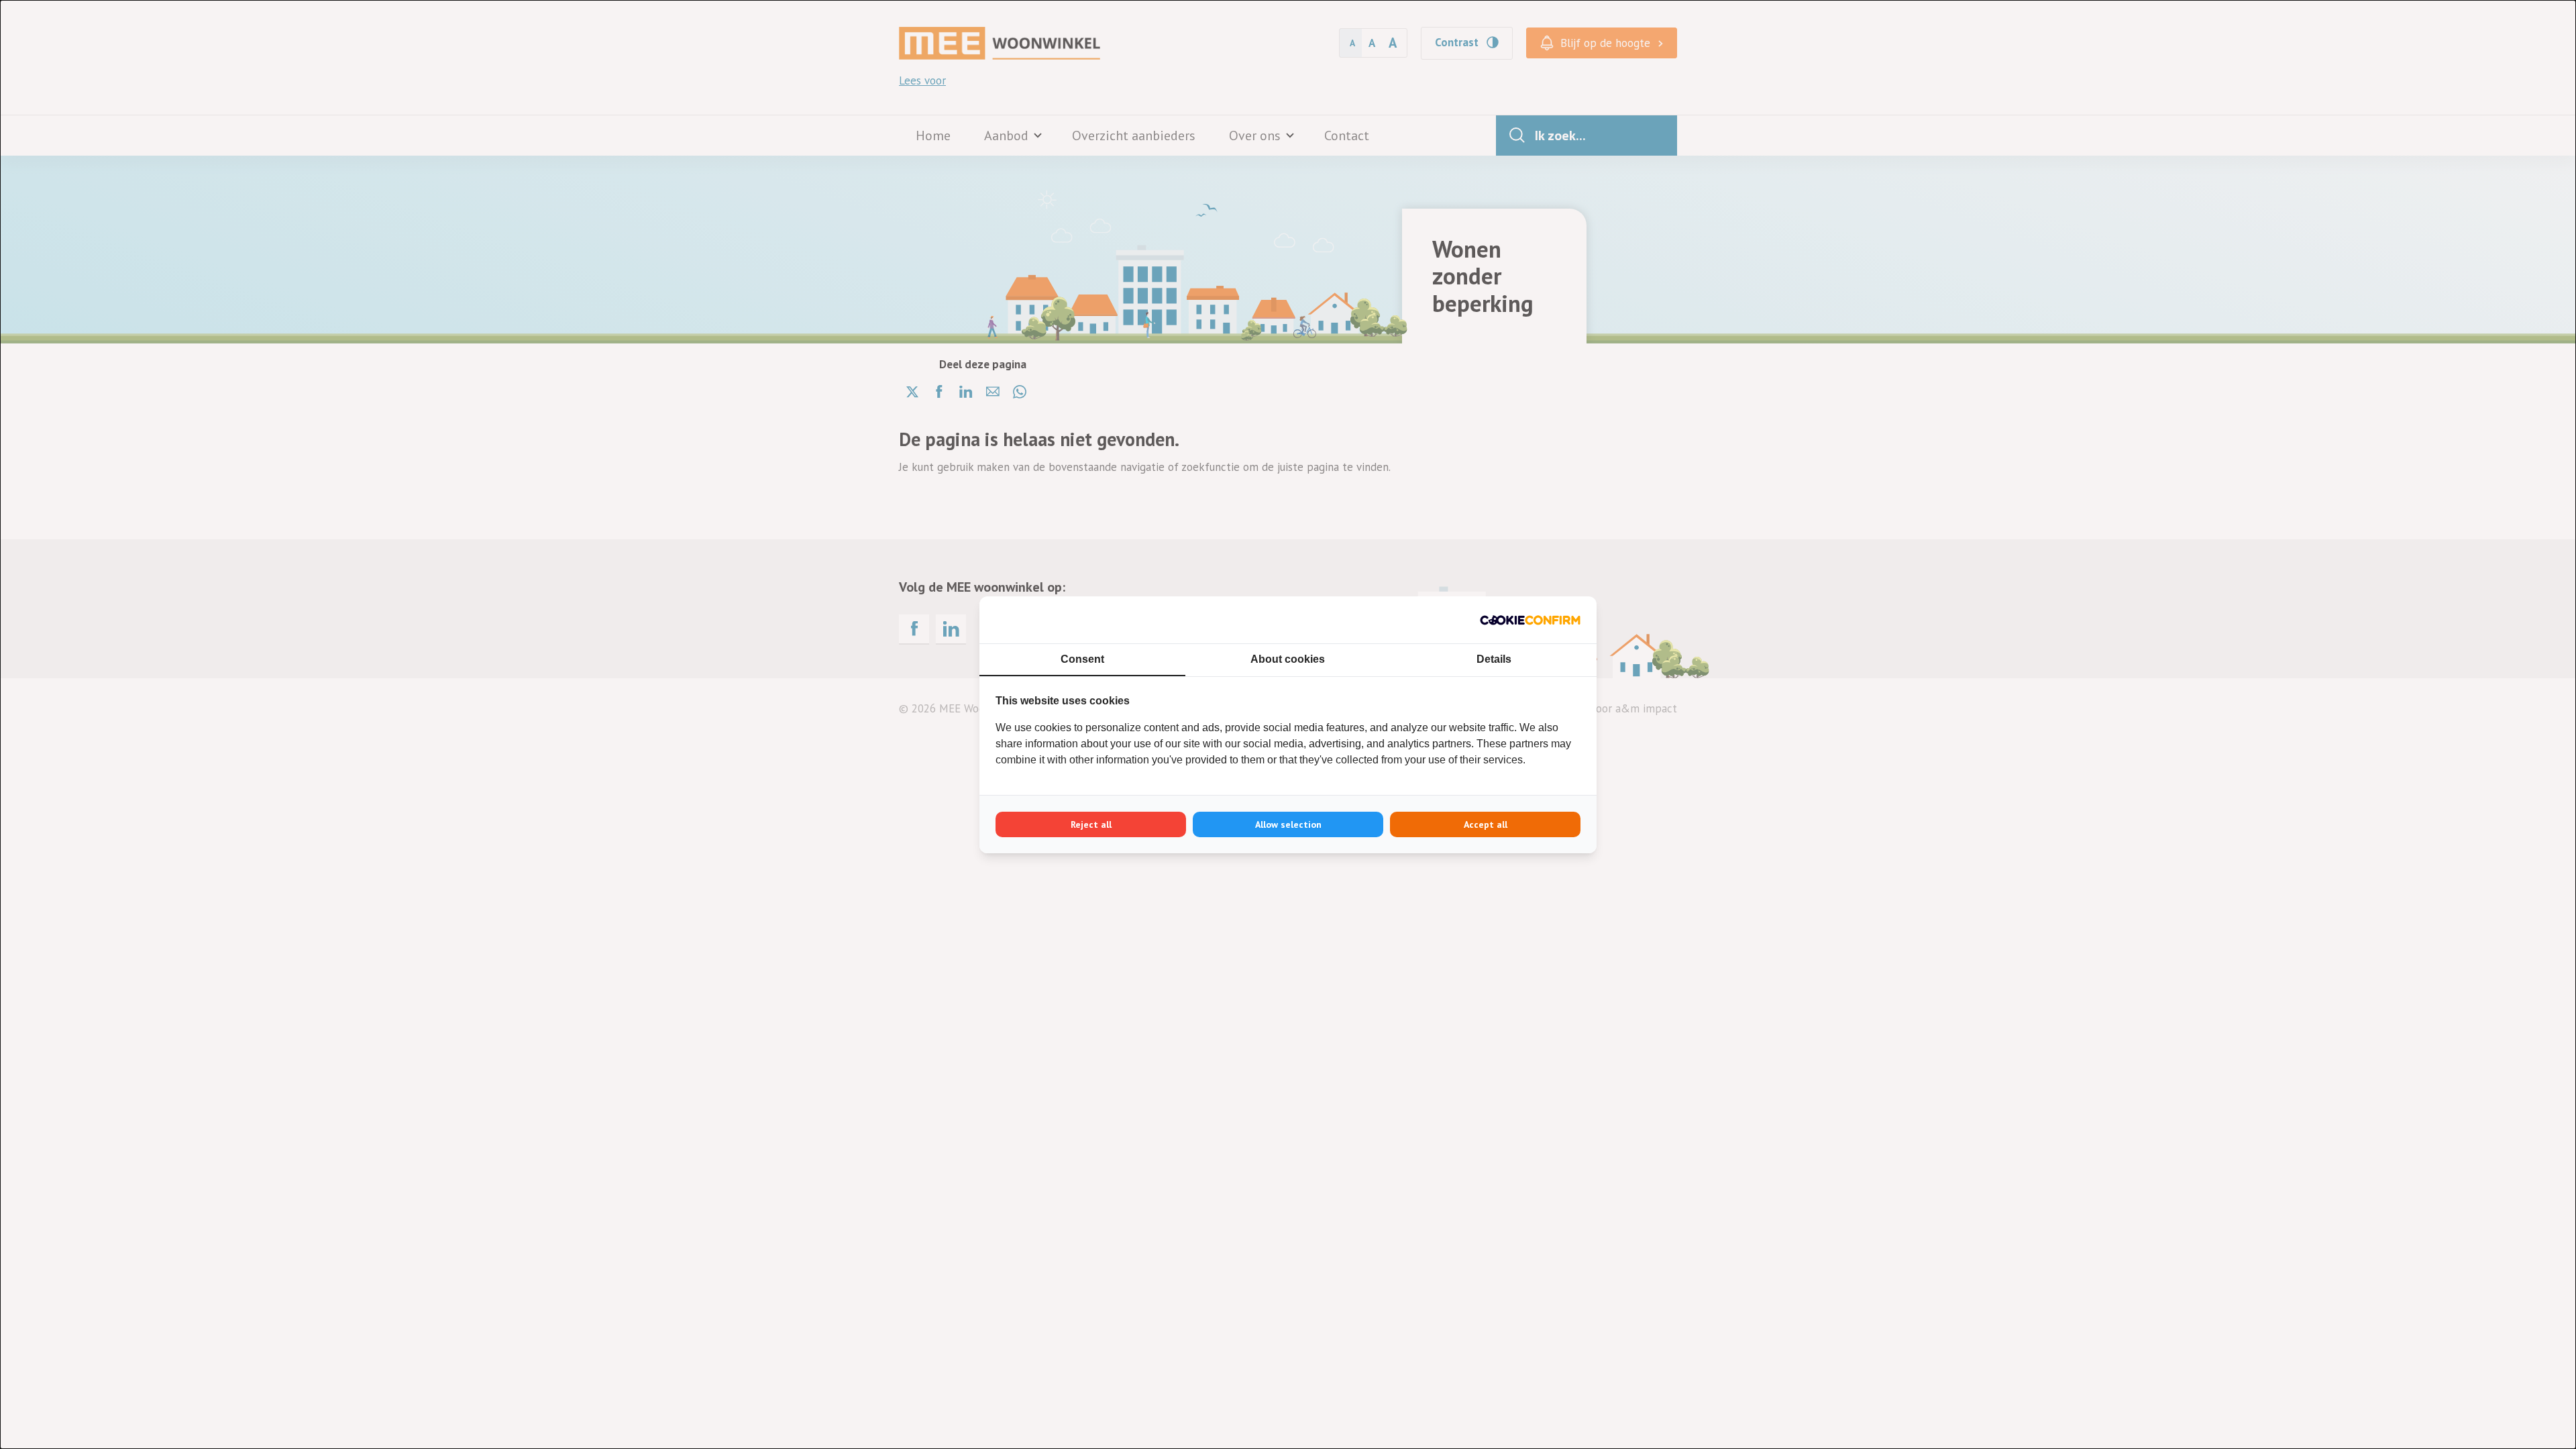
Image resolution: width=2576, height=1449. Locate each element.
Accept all (1486, 824)
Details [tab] (1494, 659)
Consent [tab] (1082, 659)
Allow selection (1288, 824)
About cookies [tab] (1288, 659)
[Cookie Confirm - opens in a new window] (1530, 620)
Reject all (1091, 824)
